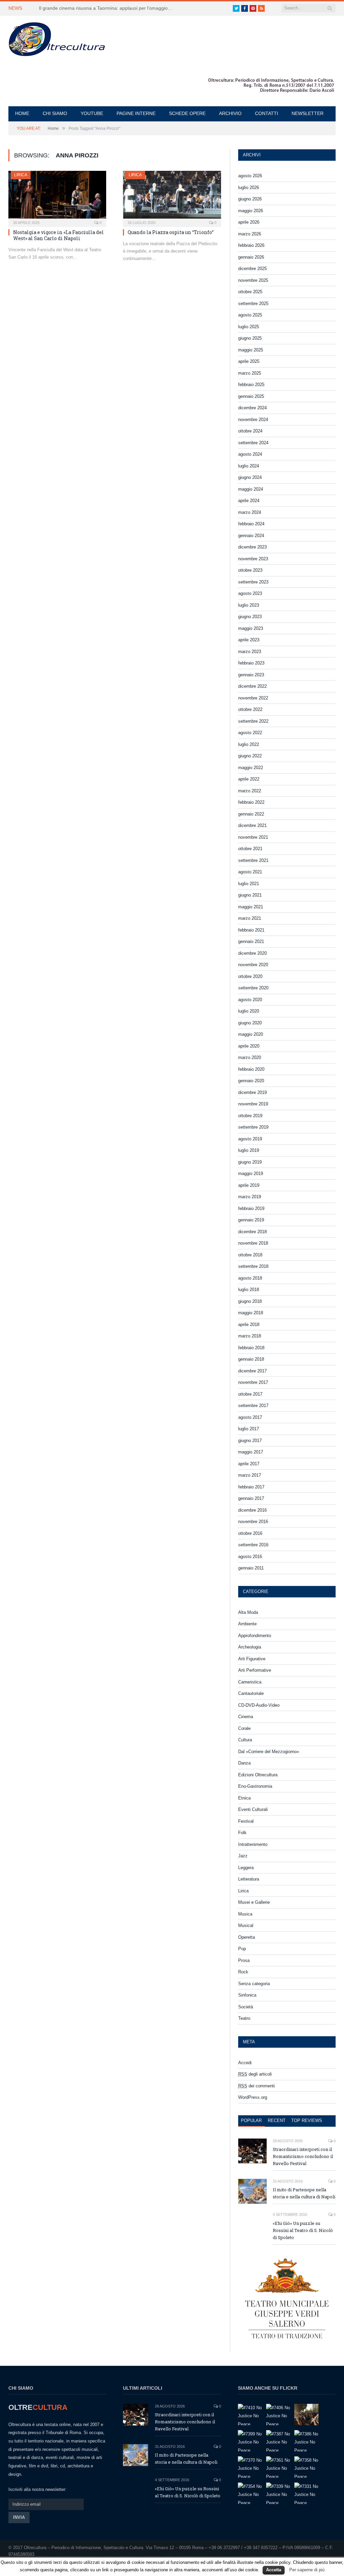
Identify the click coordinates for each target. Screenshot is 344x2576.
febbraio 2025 (251, 385)
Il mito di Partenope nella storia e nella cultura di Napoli (304, 2193)
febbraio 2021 (251, 930)
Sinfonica (247, 1995)
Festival (246, 1821)
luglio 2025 (249, 327)
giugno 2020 (250, 1023)
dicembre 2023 (252, 547)
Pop (242, 1949)
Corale (244, 1728)
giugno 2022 (250, 756)
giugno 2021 (250, 895)
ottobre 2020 (250, 976)
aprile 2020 (249, 1046)
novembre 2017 (253, 1382)
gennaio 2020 (251, 1081)
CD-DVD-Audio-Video (259, 1705)
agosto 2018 (250, 1278)
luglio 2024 (249, 466)
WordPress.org (253, 2097)
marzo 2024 (250, 512)
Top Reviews (307, 2120)
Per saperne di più (307, 2570)
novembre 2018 (253, 1243)
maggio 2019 (251, 1173)
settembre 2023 (253, 582)
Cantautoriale (251, 1693)
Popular (251, 2120)
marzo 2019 (250, 1197)
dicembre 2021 (252, 825)
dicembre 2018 (252, 1232)
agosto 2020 (250, 1000)
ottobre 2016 (250, 1533)
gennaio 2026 (251, 257)
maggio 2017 (251, 1452)
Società (246, 2007)
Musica (245, 1914)
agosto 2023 (250, 593)
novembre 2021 (253, 837)
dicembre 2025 (252, 269)
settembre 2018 (253, 1266)
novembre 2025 (253, 280)
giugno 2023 (250, 617)
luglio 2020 (249, 1011)
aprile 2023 (249, 640)
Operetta (247, 1937)
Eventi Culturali (253, 1809)
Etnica (244, 1798)
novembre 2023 (253, 559)
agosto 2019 (250, 1139)
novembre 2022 (253, 698)
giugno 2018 (250, 1301)
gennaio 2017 (251, 1498)
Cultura (245, 1740)
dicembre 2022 (252, 686)
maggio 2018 (251, 1313)
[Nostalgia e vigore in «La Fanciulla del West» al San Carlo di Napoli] (57, 197)
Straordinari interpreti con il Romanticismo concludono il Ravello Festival (303, 2156)
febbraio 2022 (251, 802)
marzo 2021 (250, 918)
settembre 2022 (253, 721)
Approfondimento (255, 1636)
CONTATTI (267, 113)
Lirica (21, 175)
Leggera (246, 1868)
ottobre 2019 (250, 1116)
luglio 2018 (249, 1290)
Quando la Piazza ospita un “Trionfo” (171, 232)
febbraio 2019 (251, 1208)
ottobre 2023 (250, 570)
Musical (246, 1925)
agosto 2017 (250, 1417)
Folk (242, 1833)
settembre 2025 (253, 304)
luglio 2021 (249, 884)
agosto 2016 (250, 1557)
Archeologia (250, 1647)
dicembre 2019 (252, 1092)
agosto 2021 (250, 872)
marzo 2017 (250, 1475)
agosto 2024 (250, 454)
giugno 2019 (250, 1162)
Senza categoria (254, 1984)
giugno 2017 (250, 1441)
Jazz (243, 1856)
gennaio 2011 (251, 1568)
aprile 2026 (249, 222)
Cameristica (250, 1682)
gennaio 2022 (251, 814)
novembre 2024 (253, 420)
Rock (243, 1972)
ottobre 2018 (250, 1255)
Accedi (245, 2063)
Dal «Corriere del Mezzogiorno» (269, 1752)
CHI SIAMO (55, 113)
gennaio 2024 (251, 536)
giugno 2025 (250, 338)
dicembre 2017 (252, 1371)
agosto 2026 (250, 176)
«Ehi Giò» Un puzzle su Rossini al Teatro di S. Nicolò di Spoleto (303, 2230)
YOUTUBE (92, 113)
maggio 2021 (251, 907)
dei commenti (256, 2086)
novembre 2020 (253, 965)
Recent (277, 2120)
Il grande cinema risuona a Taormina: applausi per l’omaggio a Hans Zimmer (108, 8)
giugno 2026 (250, 199)
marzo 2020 (250, 1057)
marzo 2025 (250, 373)
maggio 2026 (251, 211)
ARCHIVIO (230, 113)
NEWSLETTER (308, 113)
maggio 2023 (251, 628)
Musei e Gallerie (254, 1902)
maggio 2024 (251, 489)
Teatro (244, 2018)
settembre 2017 (253, 1406)
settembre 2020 (253, 988)
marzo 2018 (250, 1336)
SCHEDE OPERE (187, 113)
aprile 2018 (249, 1324)
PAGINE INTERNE (136, 113)
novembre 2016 (253, 1522)
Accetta (274, 2570)
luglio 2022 (249, 744)
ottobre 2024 (250, 431)
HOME (22, 113)
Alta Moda (248, 1612)
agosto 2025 (250, 315)
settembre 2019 (253, 1127)
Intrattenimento (253, 1844)
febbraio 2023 (251, 663)
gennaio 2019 (251, 1220)
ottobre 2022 (250, 709)
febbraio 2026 (251, 245)
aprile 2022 (249, 779)
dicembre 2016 (252, 1510)
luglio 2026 (249, 187)
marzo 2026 (250, 234)
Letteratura (249, 1879)
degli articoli (255, 2074)
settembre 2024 (253, 443)
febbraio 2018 (251, 1348)
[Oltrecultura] (57, 38)
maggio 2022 (251, 768)
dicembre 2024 (252, 408)
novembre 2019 (253, 1104)
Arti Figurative (252, 1659)
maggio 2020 (251, 1034)
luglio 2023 (249, 605)
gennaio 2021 (251, 941)
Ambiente (247, 1624)
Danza (244, 1763)
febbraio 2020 (251, 1069)
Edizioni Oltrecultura (258, 1775)
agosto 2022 (250, 733)
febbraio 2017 (251, 1487)
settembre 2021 (253, 860)
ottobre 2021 (250, 849)
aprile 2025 (249, 361)
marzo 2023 (250, 652)
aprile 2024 (249, 501)
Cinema (246, 1717)
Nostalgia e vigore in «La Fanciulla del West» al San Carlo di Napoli (58, 235)
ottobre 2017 (250, 1394)
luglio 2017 (249, 1429)
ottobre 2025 (250, 292)
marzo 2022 (250, 791)
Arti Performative (255, 1670)
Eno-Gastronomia (255, 1786)
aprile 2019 (249, 1185)
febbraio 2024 (251, 524)
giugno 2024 (250, 477)
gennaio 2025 (251, 396)
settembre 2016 (253, 1545)
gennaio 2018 (251, 1359)
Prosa (244, 1960)
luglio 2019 (249, 1150)
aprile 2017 (249, 1464)
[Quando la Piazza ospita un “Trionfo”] (172, 197)
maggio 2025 (251, 350)
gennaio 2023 (251, 675)
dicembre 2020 (252, 953)
